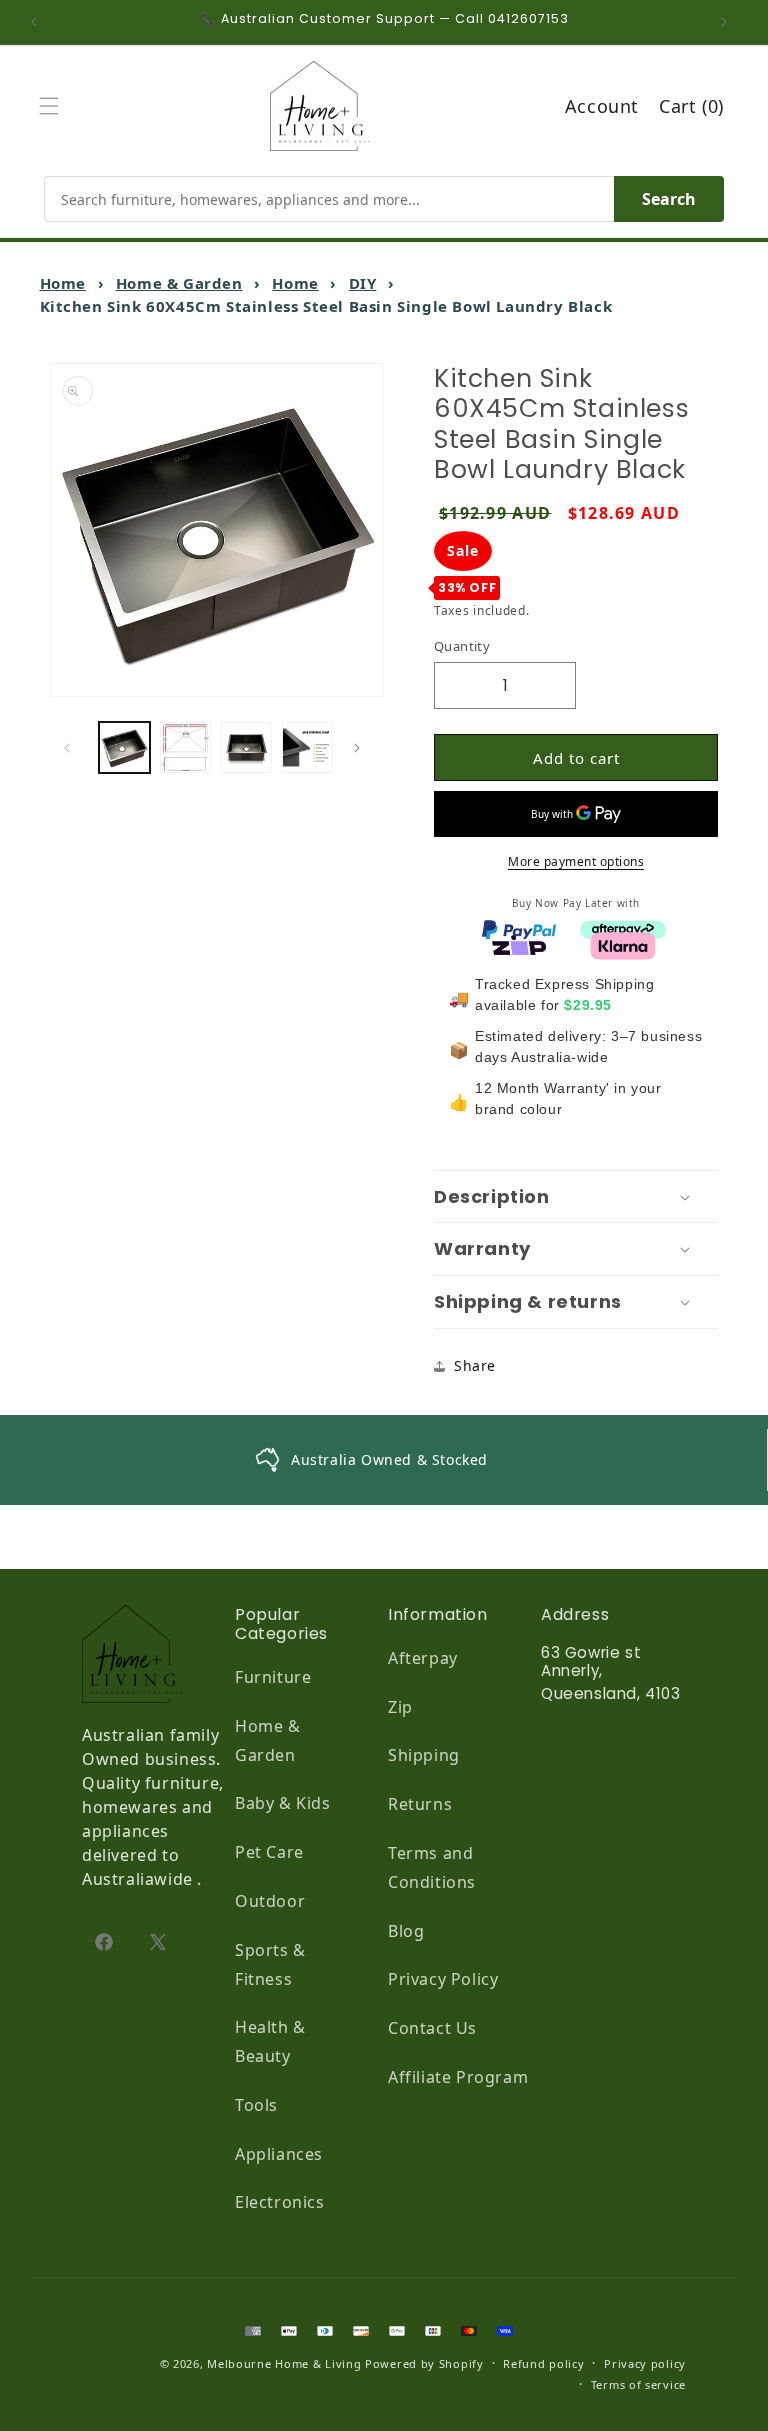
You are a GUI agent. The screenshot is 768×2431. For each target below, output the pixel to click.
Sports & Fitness (270, 1964)
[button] (54, 106)
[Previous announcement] (39, 22)
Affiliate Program (458, 2077)
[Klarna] (623, 944)
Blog (406, 1931)
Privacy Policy (443, 1979)
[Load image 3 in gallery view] (246, 747)
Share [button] (475, 1365)
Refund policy (543, 2363)
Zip (400, 1707)
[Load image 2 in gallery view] (185, 747)
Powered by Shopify (424, 2363)
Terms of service (638, 2384)
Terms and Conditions (432, 1867)
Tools (256, 2105)
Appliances (279, 2154)
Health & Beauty (270, 2041)
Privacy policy (645, 2363)
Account (602, 106)
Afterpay (423, 1658)
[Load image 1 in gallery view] (124, 747)
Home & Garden (179, 283)
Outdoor (270, 1901)
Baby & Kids (283, 1803)
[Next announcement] (729, 22)
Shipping (424, 1755)
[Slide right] (362, 748)
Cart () (691, 106)
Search (669, 199)
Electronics (280, 2202)
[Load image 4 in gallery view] (307, 747)
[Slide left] (72, 748)
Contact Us (432, 2028)
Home (63, 283)
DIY (363, 283)
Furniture (273, 1677)
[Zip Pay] (519, 944)
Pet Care (269, 1852)
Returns (420, 1804)
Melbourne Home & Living (284, 2363)
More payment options (576, 861)
